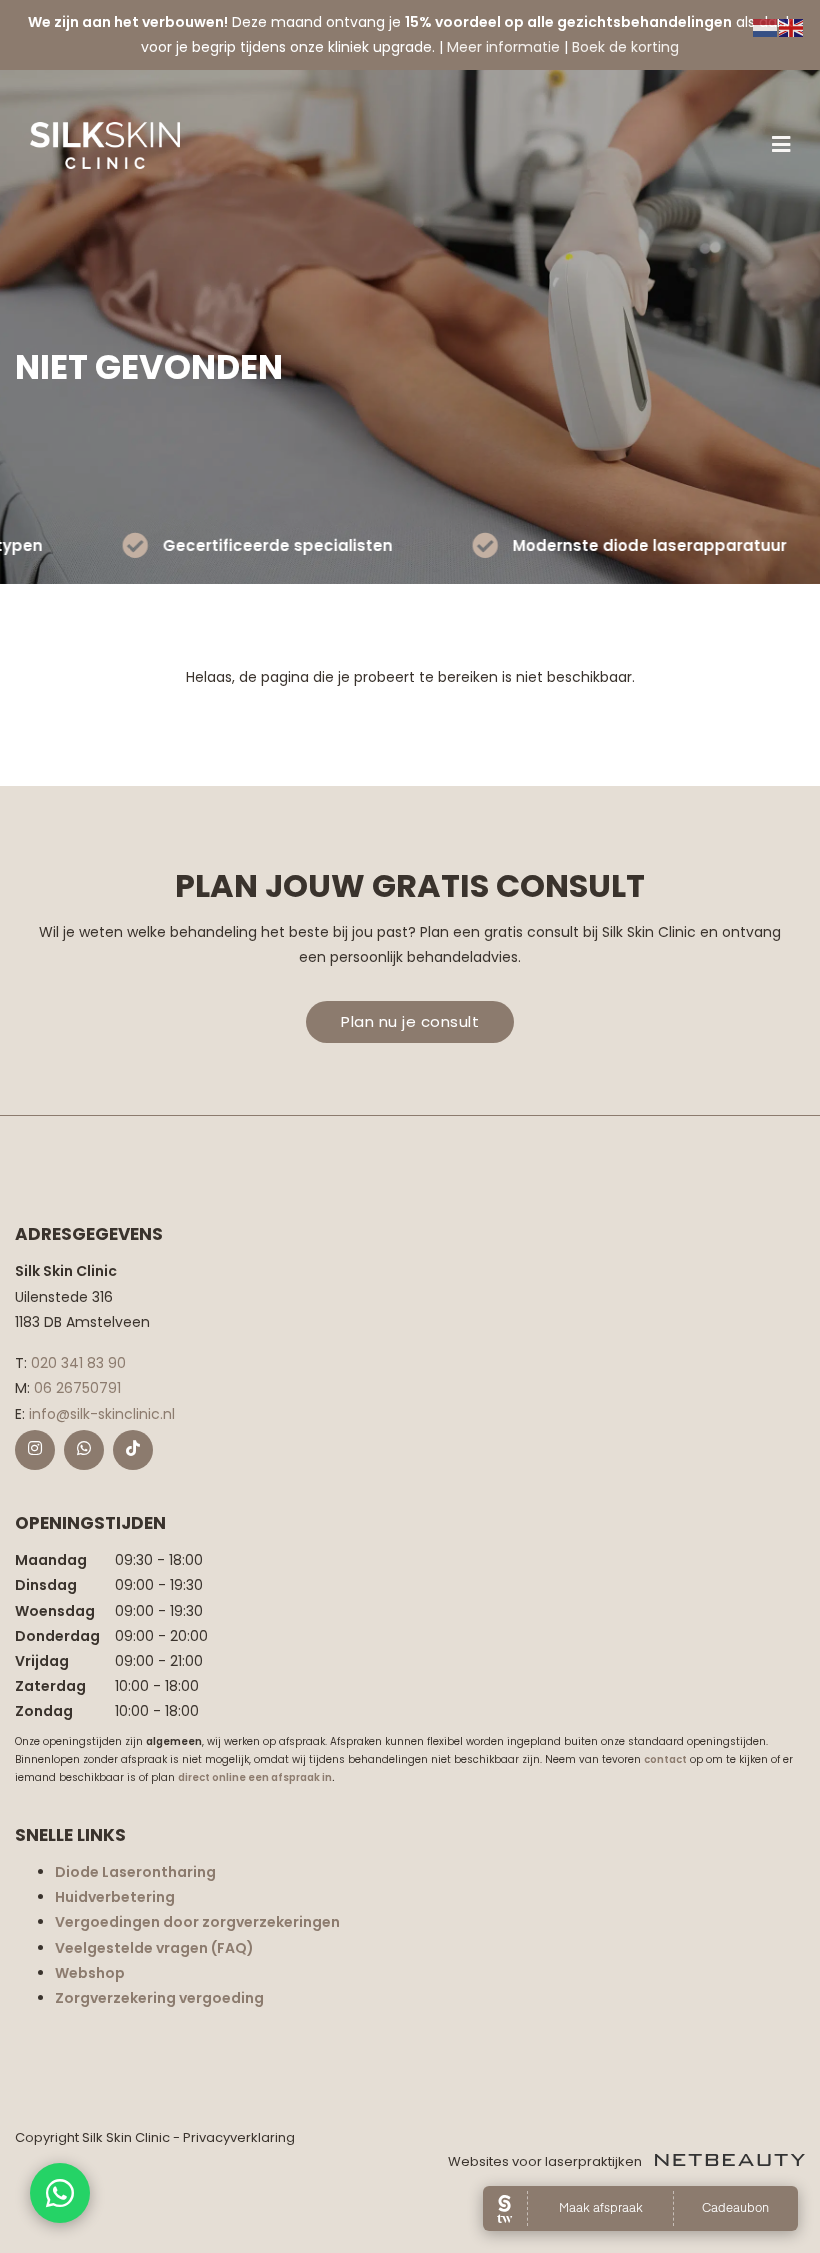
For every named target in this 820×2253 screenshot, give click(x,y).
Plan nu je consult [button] (410, 1021)
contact (665, 1759)
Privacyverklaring (239, 2137)
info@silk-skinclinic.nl (102, 1414)
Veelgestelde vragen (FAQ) (154, 1948)
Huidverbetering (115, 1897)
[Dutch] (766, 27)
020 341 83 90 (78, 1363)
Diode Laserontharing (135, 1872)
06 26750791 (77, 1388)
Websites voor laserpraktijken (546, 2161)
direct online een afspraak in (255, 1777)
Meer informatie (503, 47)
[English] (792, 27)
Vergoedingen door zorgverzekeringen (197, 1922)
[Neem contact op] (60, 2193)
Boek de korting (625, 47)
